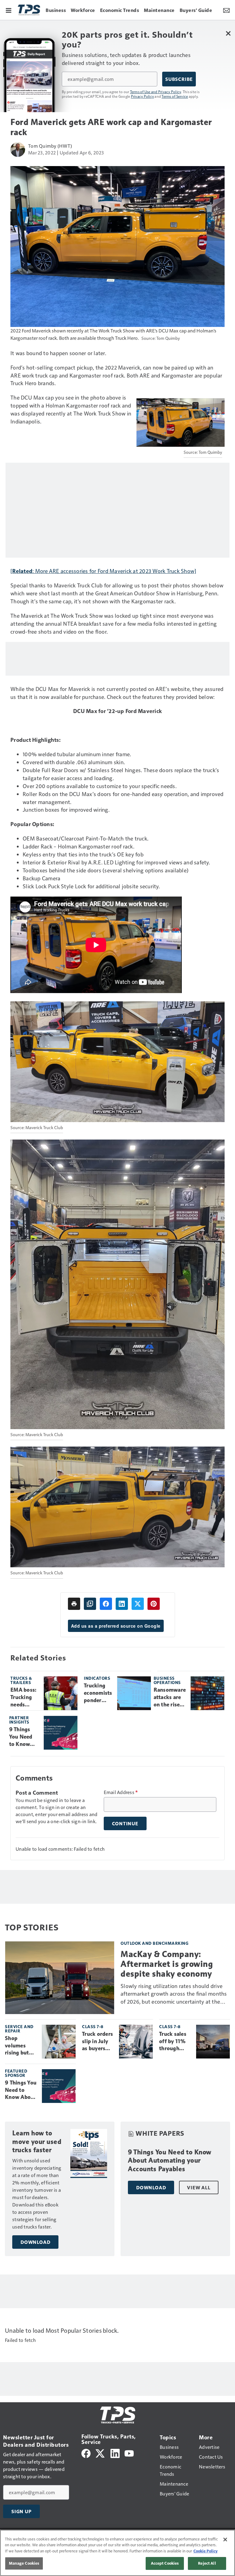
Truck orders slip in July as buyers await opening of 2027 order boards (97, 2042)
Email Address (121, 1792)
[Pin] (154, 1604)
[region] (117, 2553)
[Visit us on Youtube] (129, 2453)
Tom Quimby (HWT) (50, 146)
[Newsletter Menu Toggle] (226, 10)
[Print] (74, 1604)
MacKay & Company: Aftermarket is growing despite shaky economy (167, 1964)
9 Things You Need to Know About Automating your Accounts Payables (24, 1737)
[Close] (225, 2540)
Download (35, 2242)
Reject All (207, 2563)
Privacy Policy (143, 96)
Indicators (97, 1678)
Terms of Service (175, 96)
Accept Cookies (165, 2563)
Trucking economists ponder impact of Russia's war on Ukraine (98, 1693)
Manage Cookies (24, 2563)
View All (199, 2187)
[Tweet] (138, 1604)
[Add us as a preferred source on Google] (90, 1604)
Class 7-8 (93, 2026)
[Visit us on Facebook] (86, 2453)
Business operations (167, 1680)
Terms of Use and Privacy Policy (156, 92)
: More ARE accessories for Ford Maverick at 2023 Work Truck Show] (114, 571)
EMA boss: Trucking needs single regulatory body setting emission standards (24, 1698)
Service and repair (19, 2029)
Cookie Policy (205, 2551)
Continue (125, 1823)
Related (22, 571)
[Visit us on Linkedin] (115, 2453)
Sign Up (21, 2511)
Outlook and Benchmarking (155, 1943)
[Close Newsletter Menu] (228, 33)
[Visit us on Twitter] (101, 2453)
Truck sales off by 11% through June (173, 2042)
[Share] (106, 1604)
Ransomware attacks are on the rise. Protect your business (170, 1698)
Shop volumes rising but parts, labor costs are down (19, 2046)
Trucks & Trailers (21, 1680)
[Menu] (9, 10)
